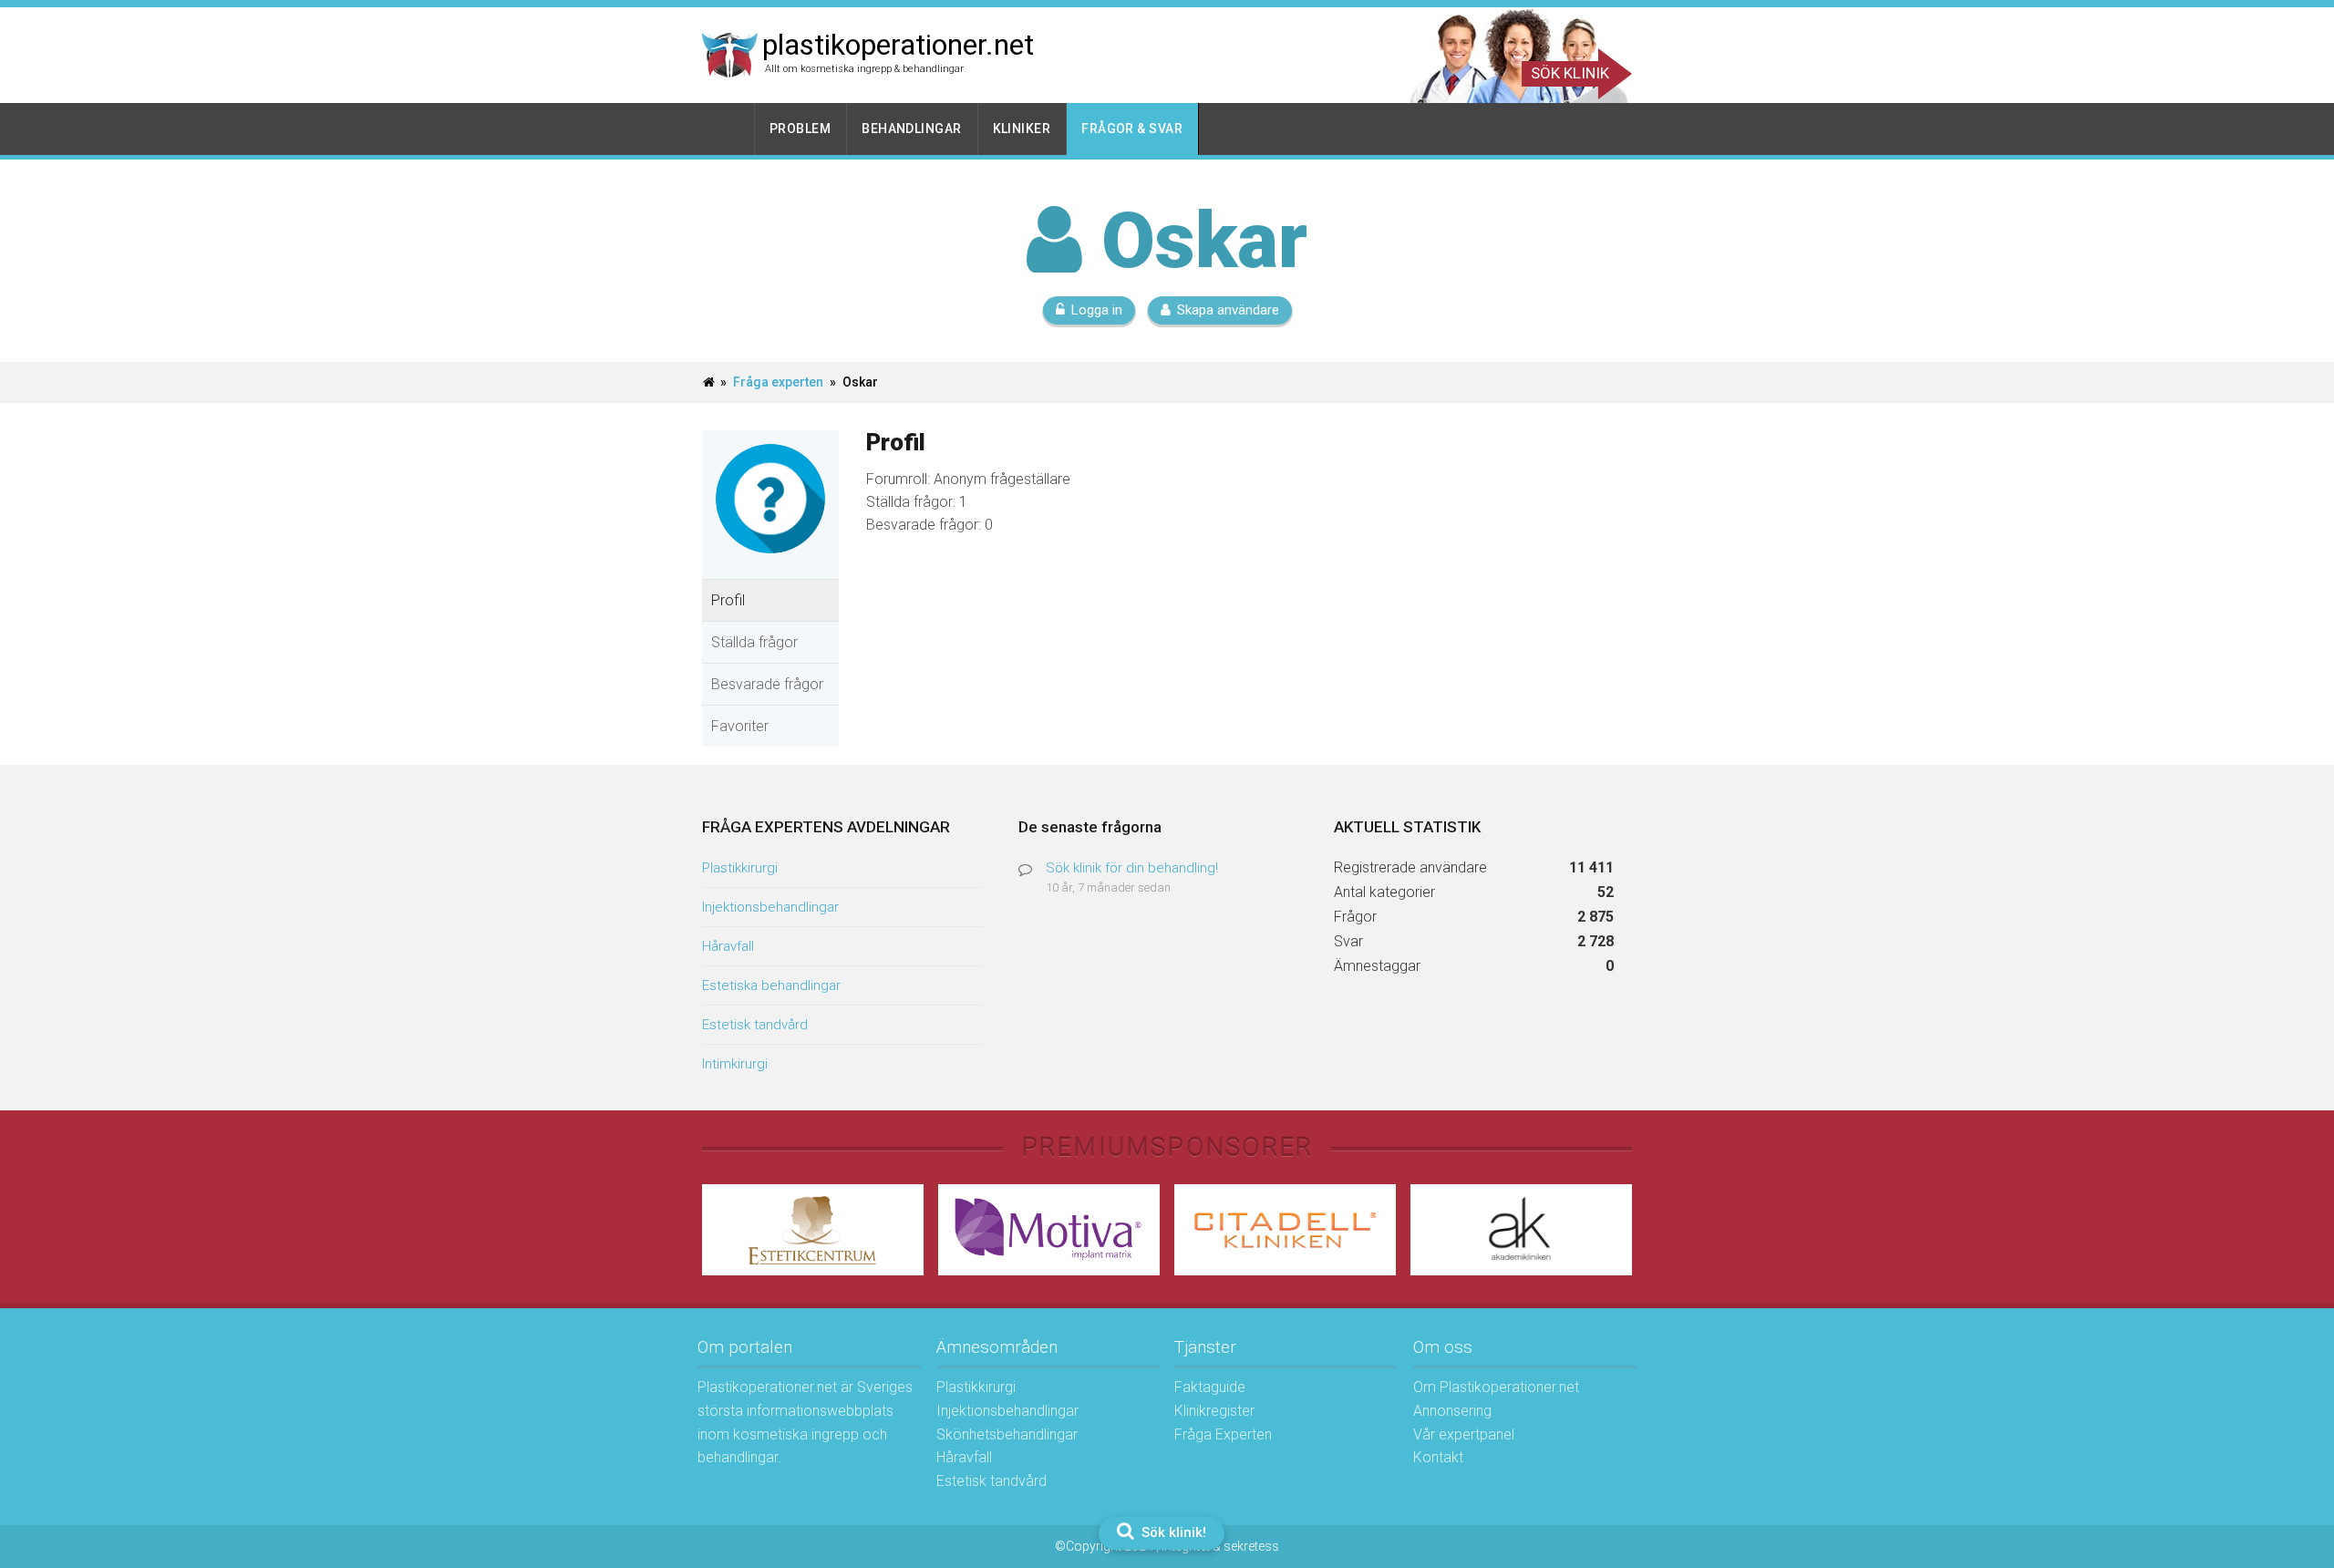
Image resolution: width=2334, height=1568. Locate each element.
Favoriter (740, 726)
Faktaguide (1210, 1387)
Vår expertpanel (1464, 1434)
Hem (728, 129)
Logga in (1097, 310)
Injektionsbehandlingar (770, 907)
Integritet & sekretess (1220, 1546)
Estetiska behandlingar (771, 985)
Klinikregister (1214, 1411)
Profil (728, 600)
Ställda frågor (754, 642)
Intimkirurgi (735, 1064)
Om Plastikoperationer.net (1496, 1387)
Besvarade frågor (767, 684)
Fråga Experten (1223, 1434)
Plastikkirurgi (740, 868)
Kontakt (1438, 1457)
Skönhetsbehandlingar (1007, 1434)
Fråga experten (778, 382)
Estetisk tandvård (755, 1025)
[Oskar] (770, 567)
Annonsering (1452, 1411)
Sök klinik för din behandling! (1132, 868)
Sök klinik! (1172, 1532)
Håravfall (728, 946)
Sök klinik (1570, 73)
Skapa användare (1228, 310)
